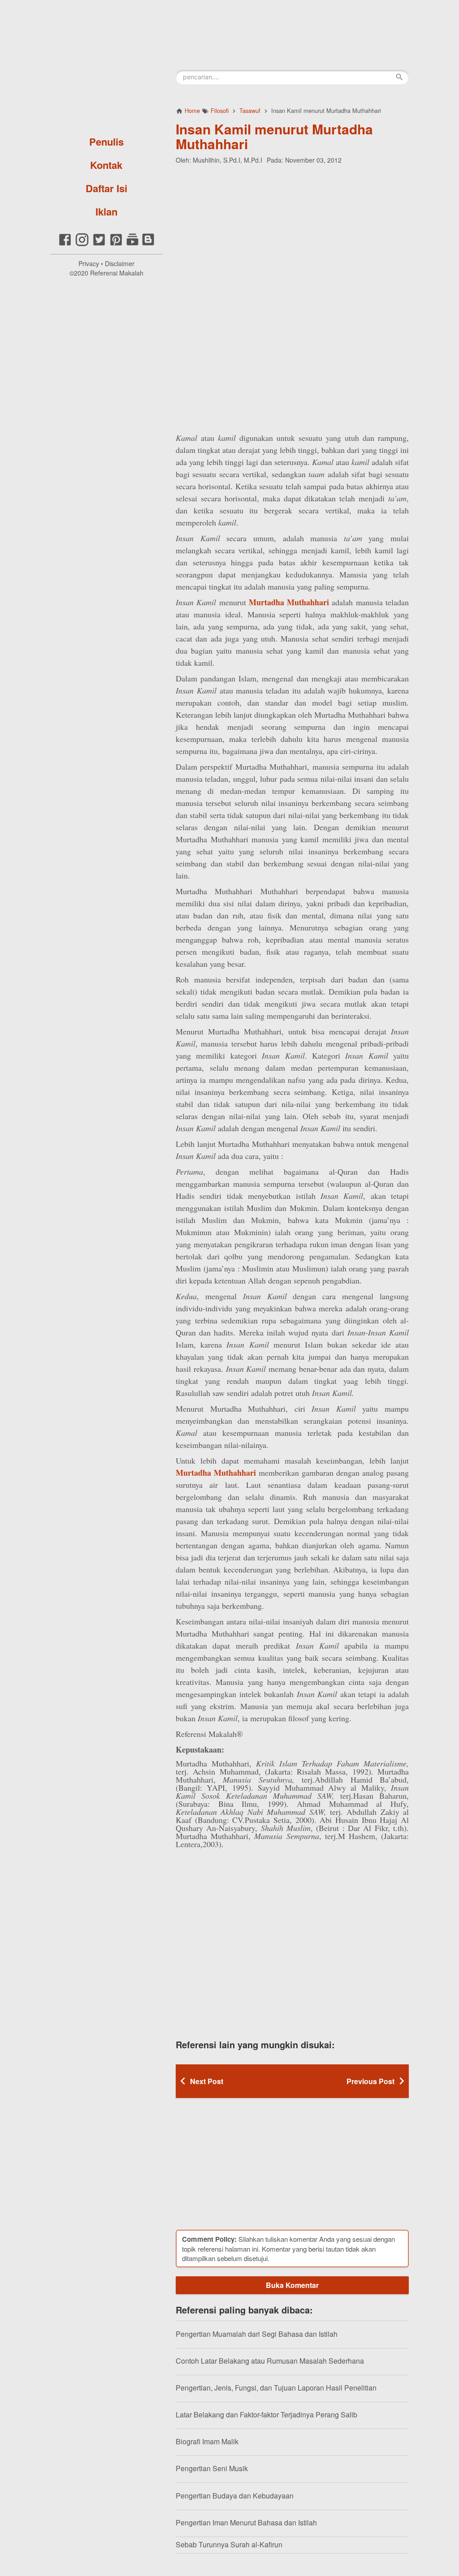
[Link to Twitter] (99, 244)
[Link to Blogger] (148, 244)
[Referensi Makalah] (106, 65)
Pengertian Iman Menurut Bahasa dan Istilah (246, 2522)
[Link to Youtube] (132, 244)
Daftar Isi (106, 188)
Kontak (106, 165)
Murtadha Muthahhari (289, 602)
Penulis (106, 142)
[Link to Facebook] (65, 244)
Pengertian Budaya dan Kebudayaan (235, 2496)
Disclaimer (120, 263)
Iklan (106, 211)
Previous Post (370, 2081)
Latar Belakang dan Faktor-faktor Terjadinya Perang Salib (266, 2414)
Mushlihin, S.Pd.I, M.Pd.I (227, 160)
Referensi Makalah (117, 273)
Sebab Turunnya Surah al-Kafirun (229, 2544)
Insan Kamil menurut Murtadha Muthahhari (274, 136)
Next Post (207, 2081)
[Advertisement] (292, 229)
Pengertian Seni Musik (212, 2468)
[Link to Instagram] (82, 244)
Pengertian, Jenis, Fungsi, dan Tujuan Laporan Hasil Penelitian (276, 2388)
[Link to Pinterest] (116, 244)
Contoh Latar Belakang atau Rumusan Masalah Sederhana (270, 2361)
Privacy (89, 263)
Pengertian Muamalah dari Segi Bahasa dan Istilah (257, 2334)
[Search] (399, 77)
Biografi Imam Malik (207, 2441)
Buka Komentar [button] (292, 2285)
